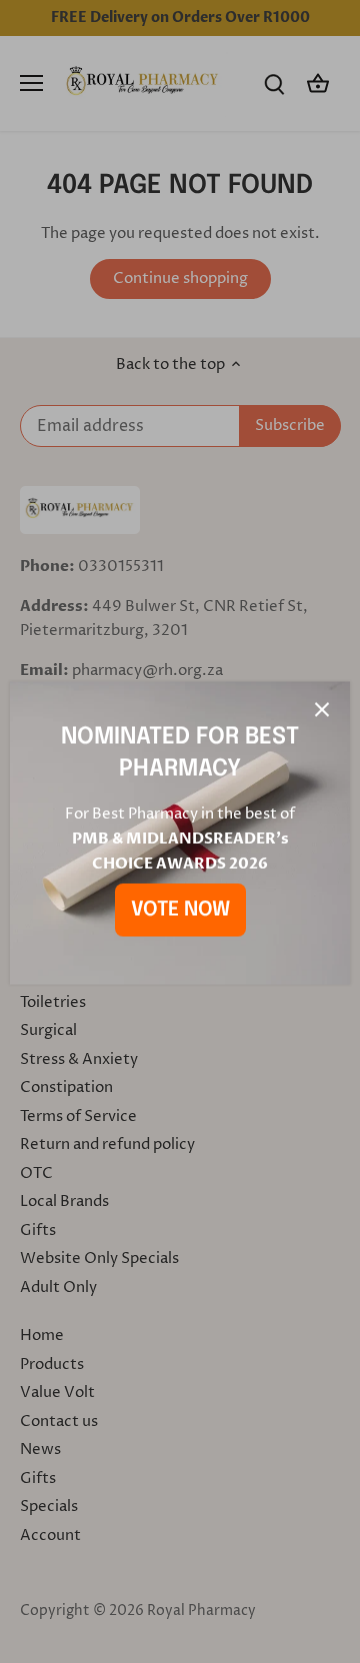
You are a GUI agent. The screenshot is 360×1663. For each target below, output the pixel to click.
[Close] (322, 708)
